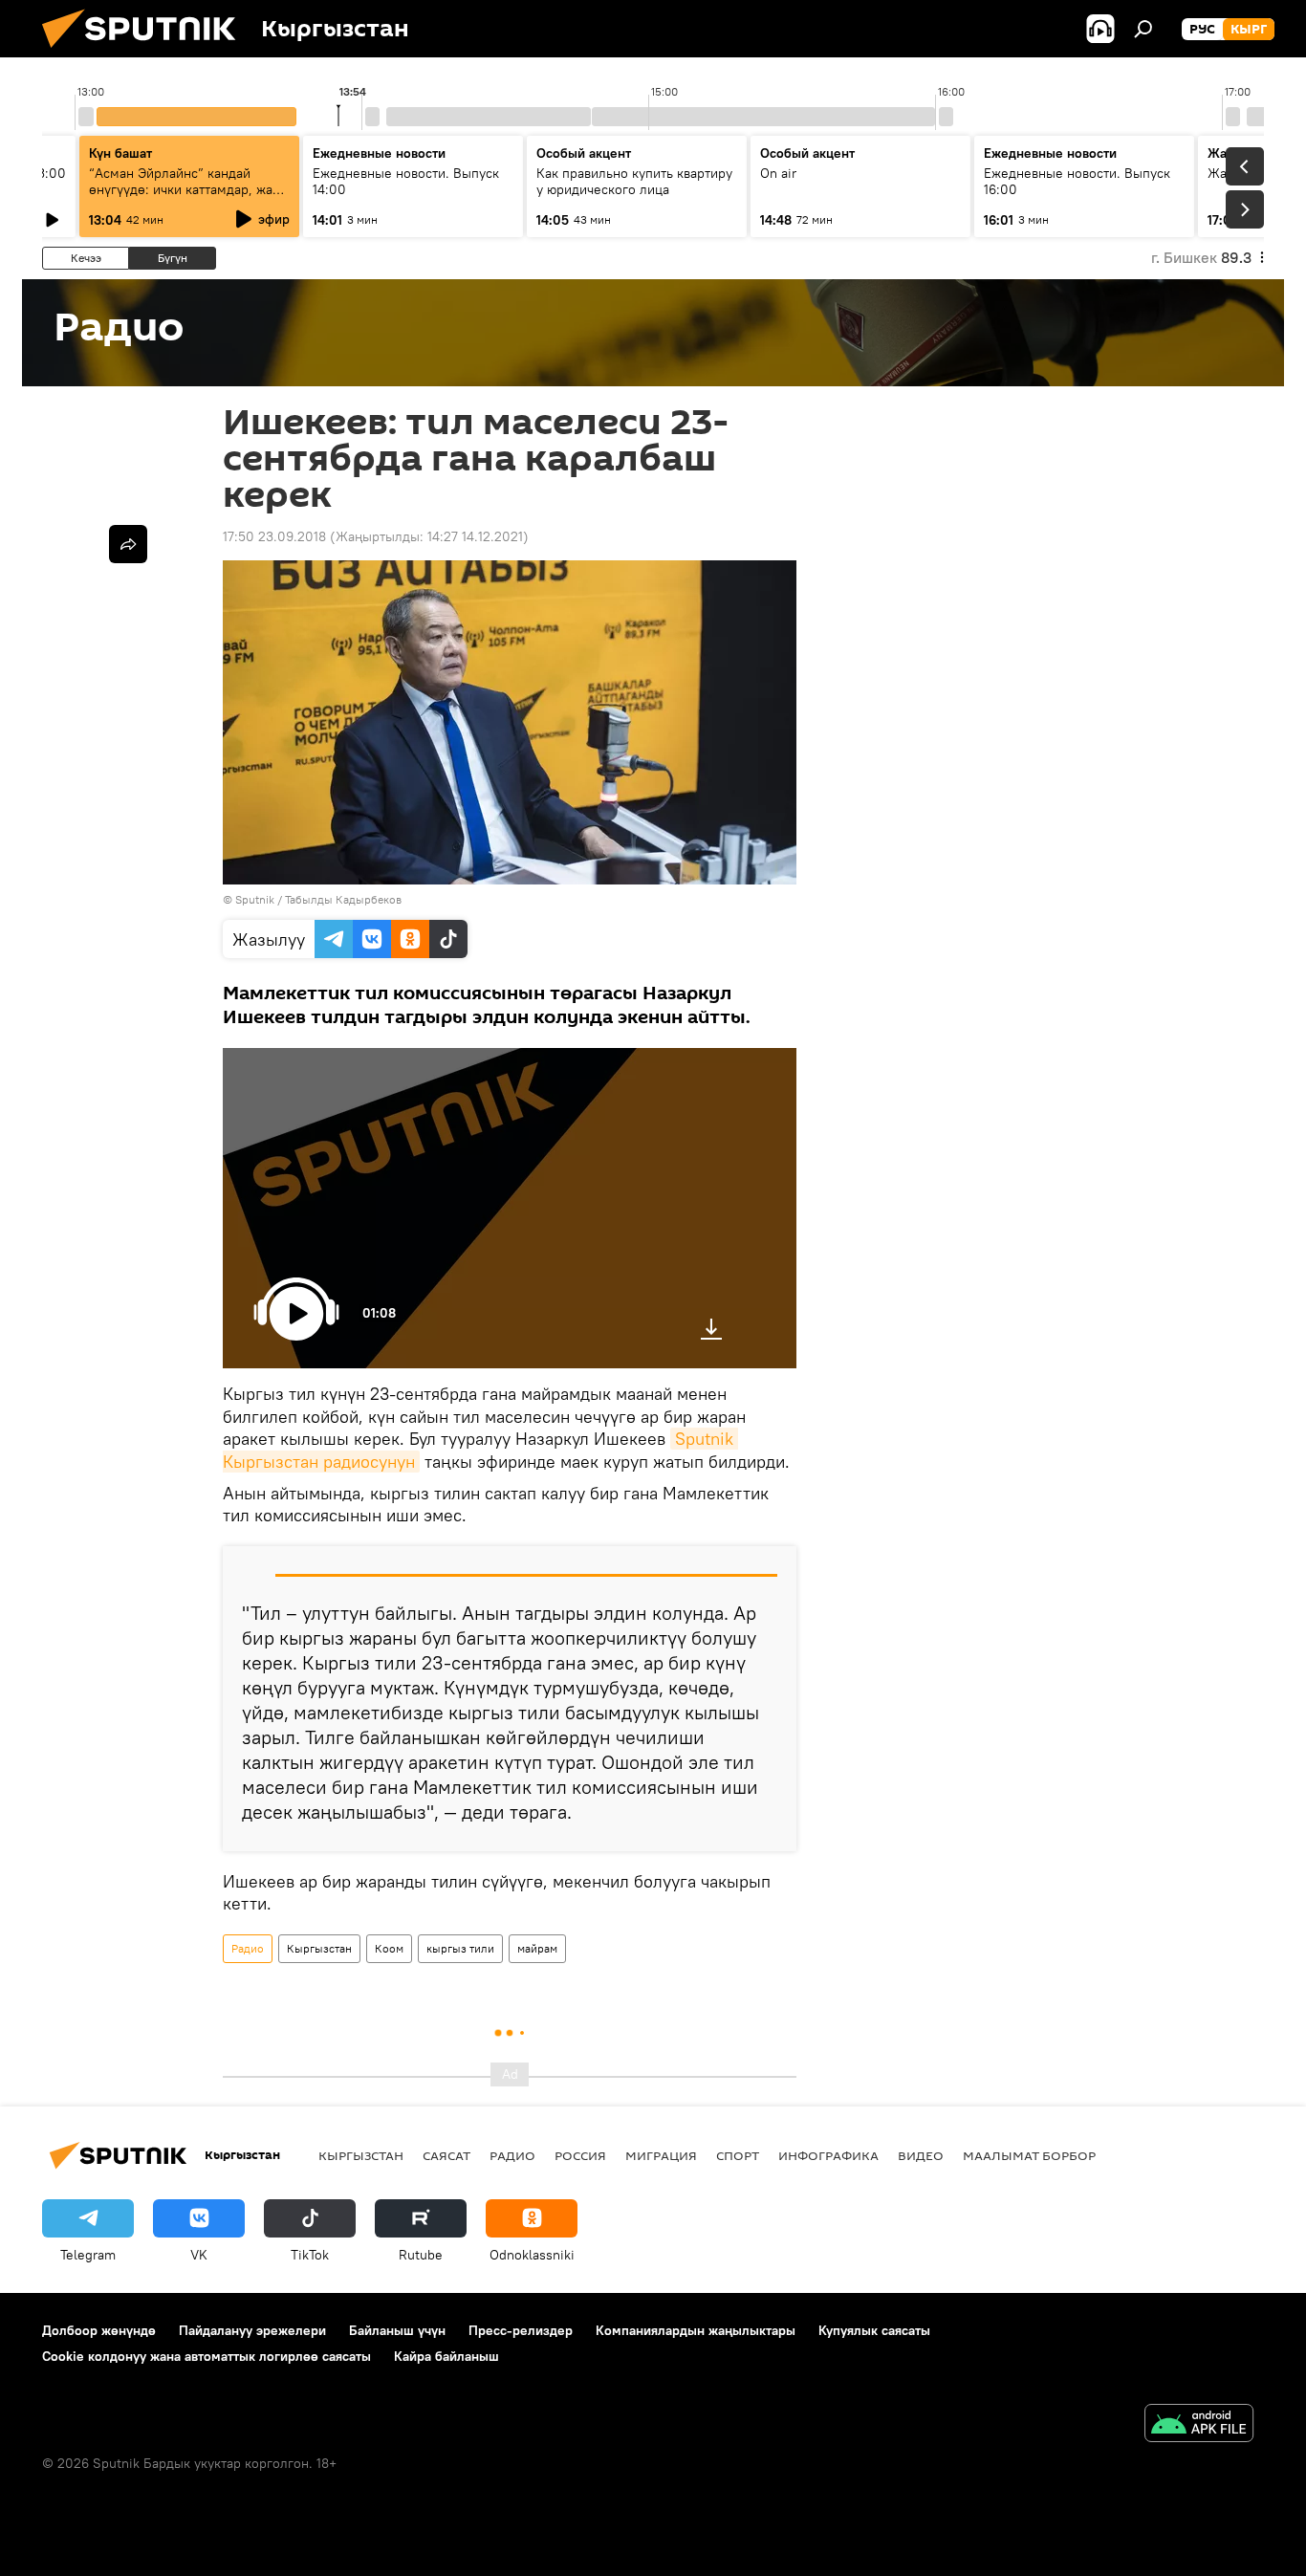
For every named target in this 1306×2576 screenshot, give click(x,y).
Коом (389, 1948)
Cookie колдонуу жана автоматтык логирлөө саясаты (207, 2356)
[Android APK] (1199, 2425)
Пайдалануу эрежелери (252, 2330)
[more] (128, 544)
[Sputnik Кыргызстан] (146, 53)
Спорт (738, 2155)
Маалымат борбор (1029, 2155)
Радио (248, 1948)
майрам (537, 1948)
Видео (921, 2155)
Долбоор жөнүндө (99, 2330)
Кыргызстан (319, 1948)
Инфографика (828, 2155)
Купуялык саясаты (874, 2330)
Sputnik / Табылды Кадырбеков (318, 899)
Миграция (661, 2155)
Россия (580, 2155)
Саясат (446, 2155)
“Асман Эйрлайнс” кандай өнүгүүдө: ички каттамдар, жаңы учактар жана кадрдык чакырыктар (189, 197)
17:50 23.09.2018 (274, 536)
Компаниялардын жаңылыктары (696, 2330)
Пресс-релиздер (521, 2330)
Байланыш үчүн (397, 2330)
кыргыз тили (460, 1948)
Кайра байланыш (446, 2356)
